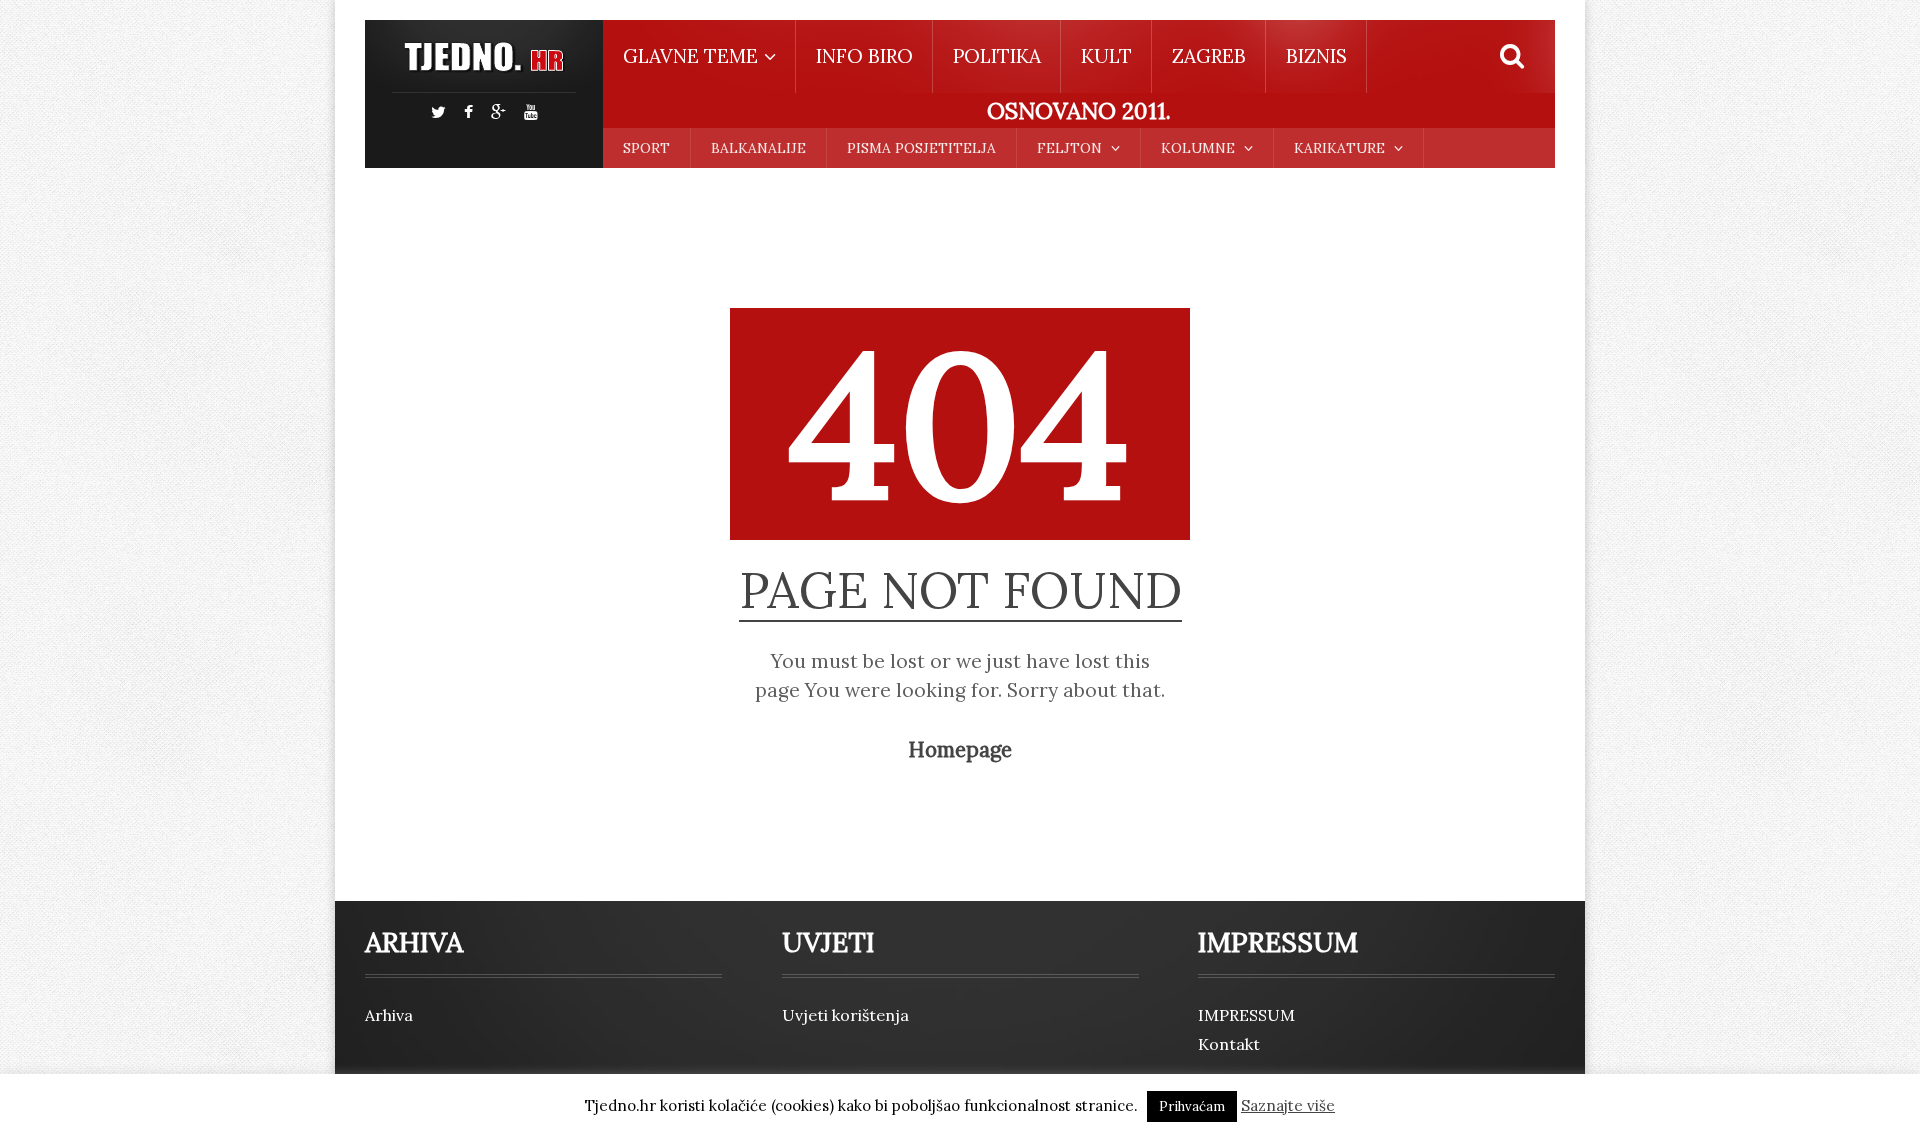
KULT (1106, 56)
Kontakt (1229, 1044)
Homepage (960, 750)
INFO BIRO (864, 56)
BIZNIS (1316, 56)
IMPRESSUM (1246, 1015)
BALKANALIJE (758, 148)
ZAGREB (1209, 56)
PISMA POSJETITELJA (921, 148)
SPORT (646, 148)
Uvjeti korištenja (845, 1015)
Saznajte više (1288, 1105)
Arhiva (389, 1015)
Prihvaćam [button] (1192, 1106)
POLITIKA (997, 56)
